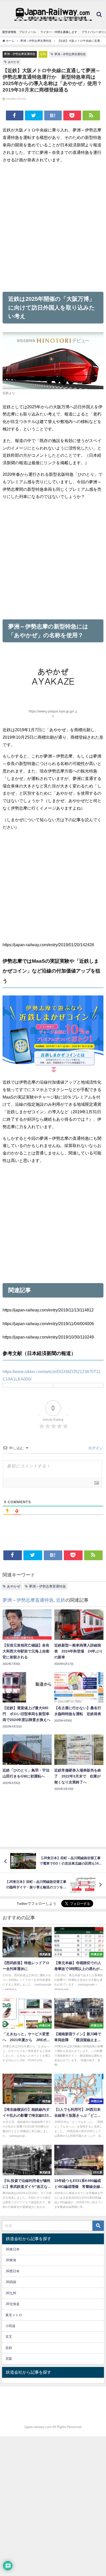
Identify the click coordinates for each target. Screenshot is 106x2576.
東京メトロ (14, 2315)
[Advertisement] (53, 227)
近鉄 (43, 54)
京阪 (9, 2359)
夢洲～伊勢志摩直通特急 (20, 54)
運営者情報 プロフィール (19, 32)
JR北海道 (12, 2304)
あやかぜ (14, 62)
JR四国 (11, 2282)
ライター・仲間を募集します (59, 32)
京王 (9, 2337)
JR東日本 (12, 2249)
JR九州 (11, 2293)
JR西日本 (12, 2271)
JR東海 (11, 2260)
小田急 (10, 2326)
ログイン (95, 1448)
